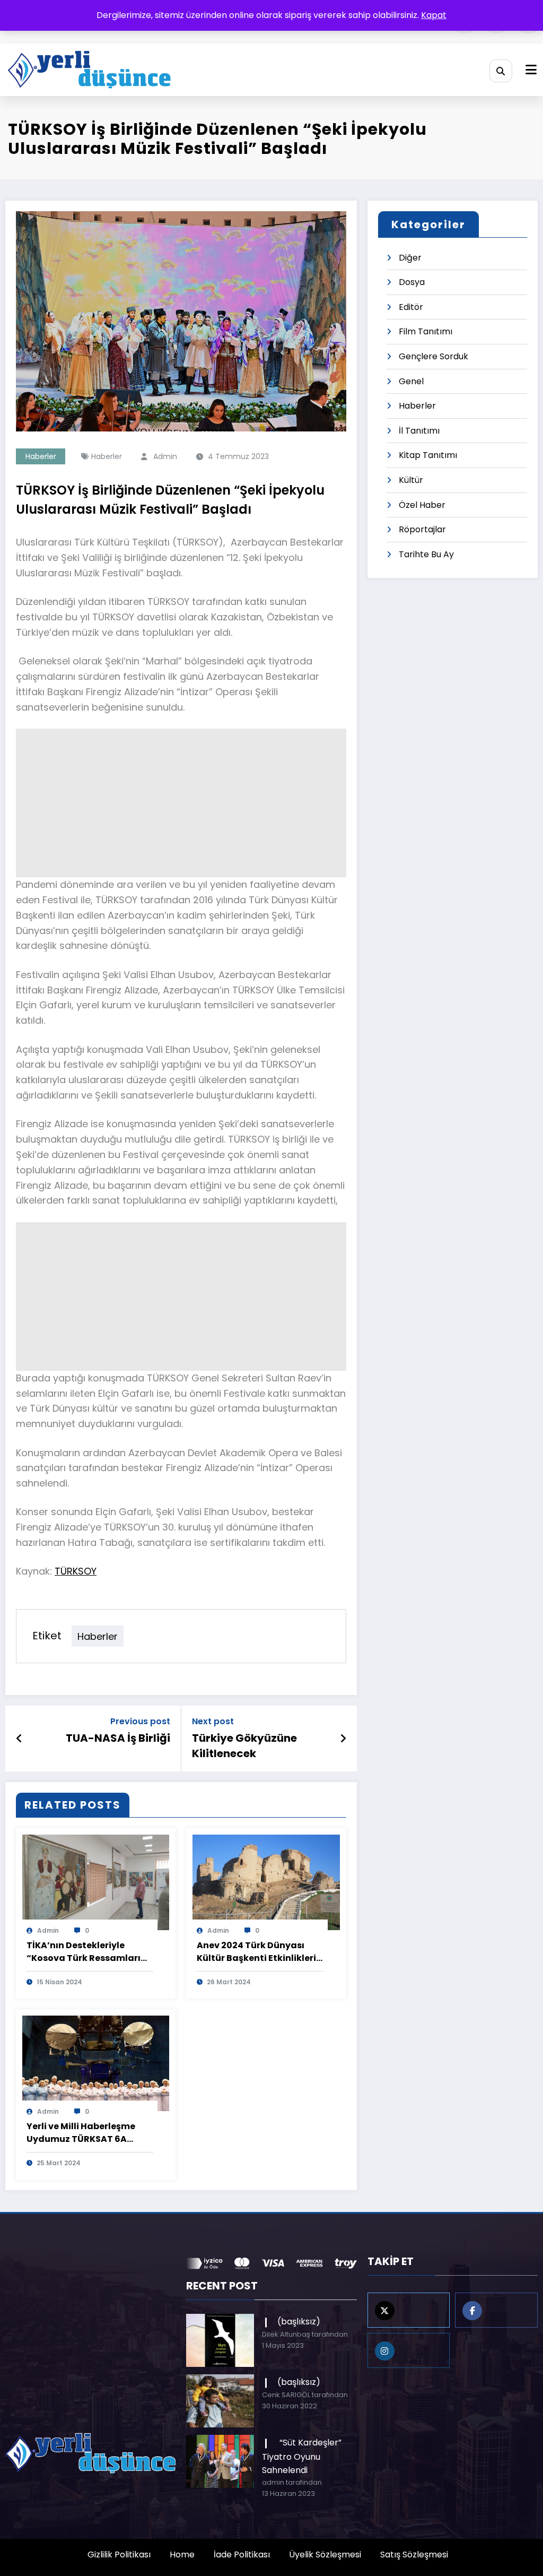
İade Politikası (242, 2555)
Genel (411, 381)
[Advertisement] (181, 803)
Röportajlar (422, 529)
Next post (213, 1721)
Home (182, 2555)
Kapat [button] (434, 15)
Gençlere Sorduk (433, 356)
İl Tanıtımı (419, 431)
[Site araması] (501, 71)
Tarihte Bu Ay (426, 554)
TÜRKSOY (76, 1571)
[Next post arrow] (343, 1739)
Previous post (140, 1721)
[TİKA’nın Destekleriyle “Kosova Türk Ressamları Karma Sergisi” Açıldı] (96, 1882)
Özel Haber (422, 505)
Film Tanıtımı (426, 331)
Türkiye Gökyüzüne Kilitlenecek (244, 1745)
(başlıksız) (299, 2322)
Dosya (412, 282)
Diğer (410, 258)
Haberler (41, 456)
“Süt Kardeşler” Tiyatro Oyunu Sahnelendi (302, 2456)
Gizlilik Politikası (119, 2555)
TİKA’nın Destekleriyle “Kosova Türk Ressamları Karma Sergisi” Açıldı (84, 1952)
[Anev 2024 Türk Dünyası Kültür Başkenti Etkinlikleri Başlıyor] (266, 1882)
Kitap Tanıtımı (428, 455)
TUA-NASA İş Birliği (118, 1738)
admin (165, 456)
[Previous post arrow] (19, 1739)
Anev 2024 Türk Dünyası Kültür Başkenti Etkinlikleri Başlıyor (256, 1952)
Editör (411, 307)
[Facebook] (496, 2310)
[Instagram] (409, 2350)
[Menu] (531, 70)
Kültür (411, 480)
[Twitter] (409, 2310)
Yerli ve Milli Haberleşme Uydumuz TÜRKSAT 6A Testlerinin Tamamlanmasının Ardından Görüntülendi (81, 2133)
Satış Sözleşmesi (414, 2555)
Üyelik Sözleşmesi (325, 2555)
